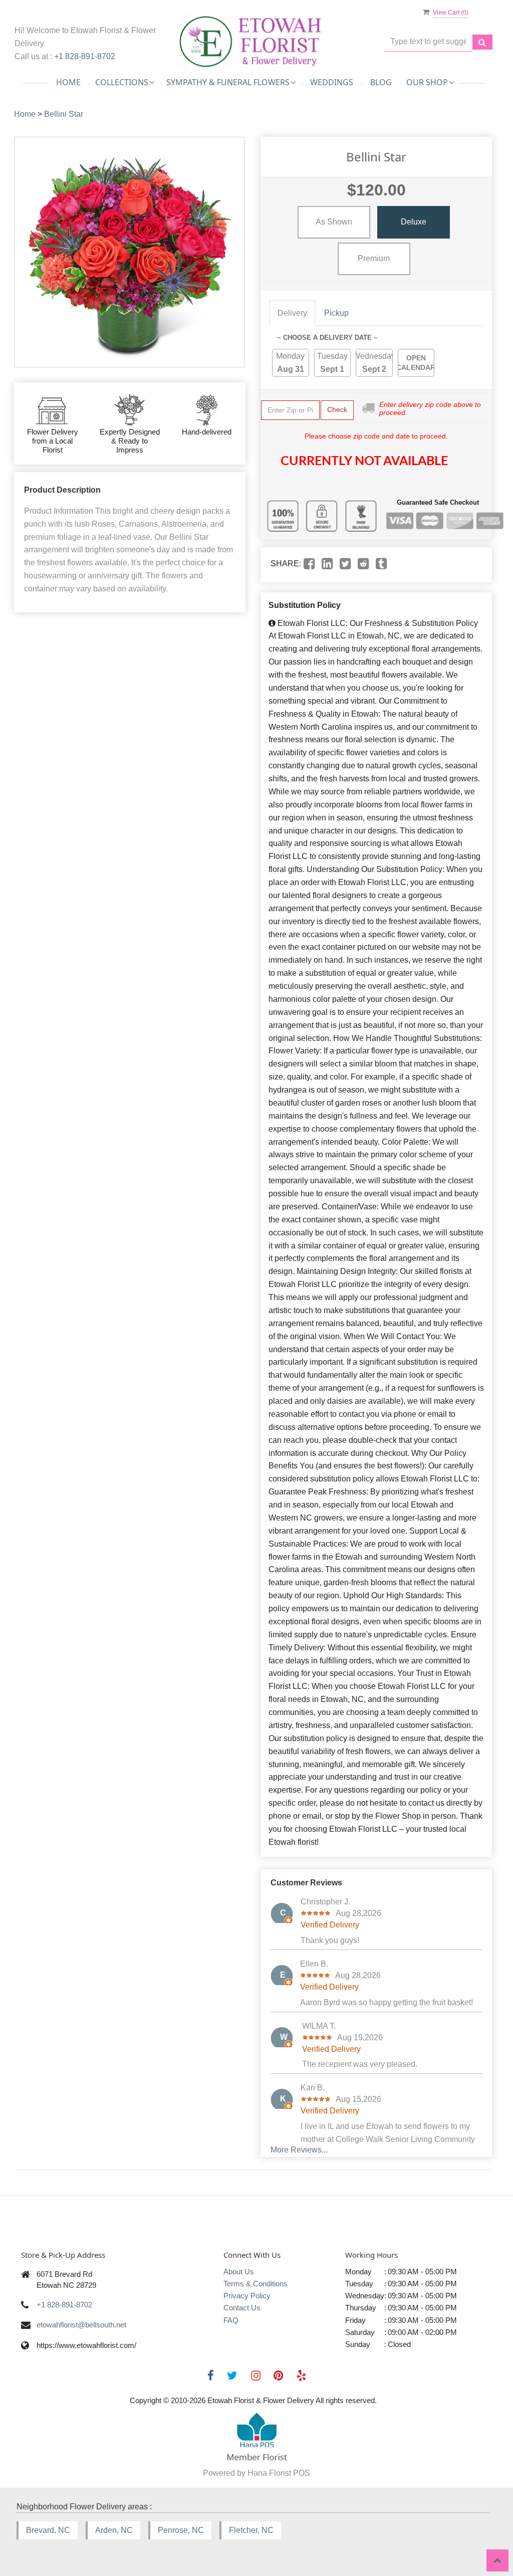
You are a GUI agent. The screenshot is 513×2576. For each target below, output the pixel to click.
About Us (239, 2272)
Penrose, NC (181, 2530)
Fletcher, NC (251, 2530)
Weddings (332, 82)
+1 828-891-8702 (85, 56)
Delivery (292, 313)
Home (68, 82)
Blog (381, 82)
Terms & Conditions (255, 2284)
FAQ (231, 2320)
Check (337, 409)
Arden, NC (114, 2530)
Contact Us (242, 2308)
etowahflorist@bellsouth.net (81, 2325)
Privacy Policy (247, 2296)
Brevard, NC (48, 2530)
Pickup (336, 313)
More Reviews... (299, 2150)
